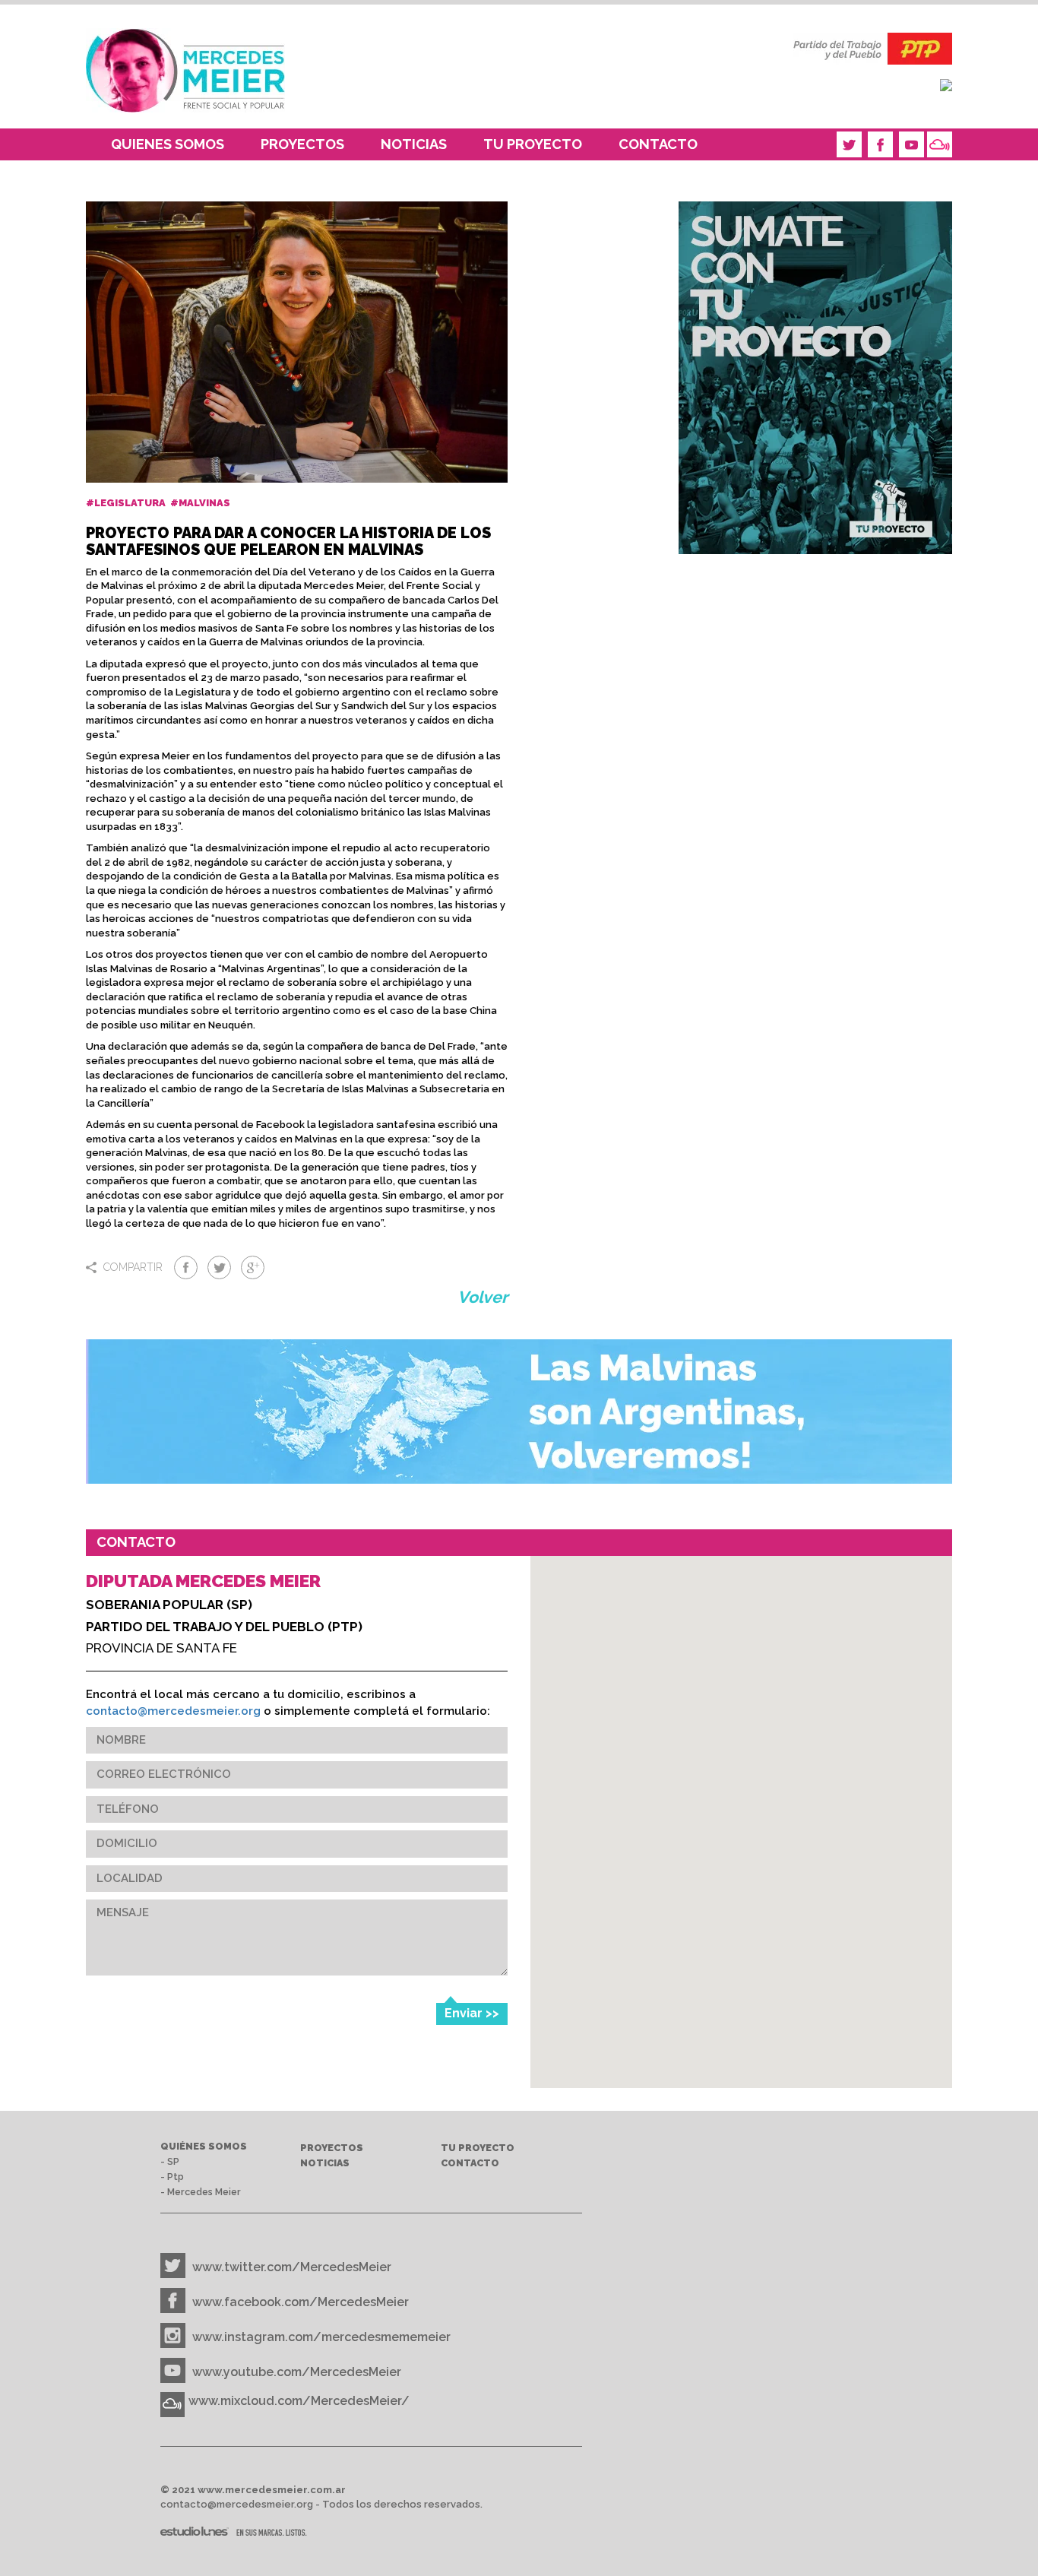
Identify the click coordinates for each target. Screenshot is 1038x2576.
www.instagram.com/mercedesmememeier (321, 2337)
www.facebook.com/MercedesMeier (301, 2302)
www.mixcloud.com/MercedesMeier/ (299, 2401)
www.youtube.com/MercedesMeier (297, 2372)
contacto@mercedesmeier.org (173, 1711)
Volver (483, 1297)
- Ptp (172, 2177)
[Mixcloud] (940, 144)
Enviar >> (472, 2013)
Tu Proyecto (533, 144)
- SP (170, 2161)
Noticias (414, 144)
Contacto (658, 144)
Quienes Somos (168, 144)
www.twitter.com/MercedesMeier (292, 2267)
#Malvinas (201, 503)
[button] (741, 1969)
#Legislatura (127, 503)
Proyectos (302, 144)
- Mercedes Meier (201, 2192)
